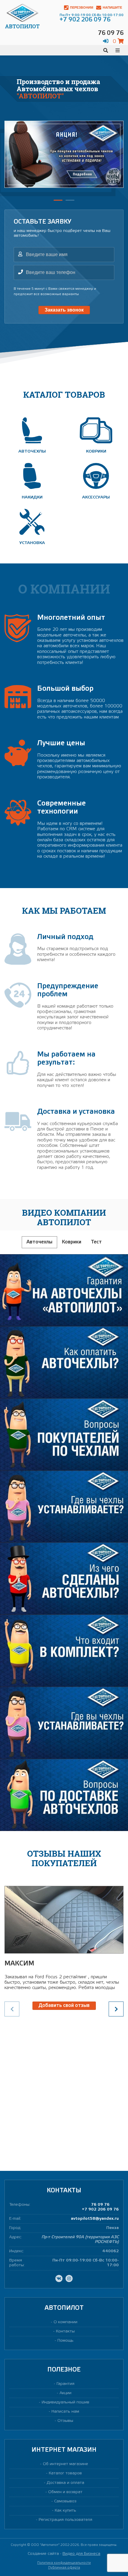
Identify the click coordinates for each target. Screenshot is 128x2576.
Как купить (65, 2511)
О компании (65, 2322)
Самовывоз (65, 2501)
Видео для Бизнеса (81, 2554)
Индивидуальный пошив (65, 2402)
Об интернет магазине (65, 2464)
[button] (58, 200)
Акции (65, 2393)
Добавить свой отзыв (64, 2006)
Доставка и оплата (65, 2483)
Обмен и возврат (65, 2492)
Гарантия (65, 2384)
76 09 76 (100, 2205)
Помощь (65, 2341)
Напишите (112, 7)
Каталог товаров (65, 2473)
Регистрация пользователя (65, 2520)
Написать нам (65, 2412)
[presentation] (116, 2009)
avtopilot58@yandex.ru (95, 2219)
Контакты (65, 2331)
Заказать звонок (64, 310)
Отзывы (65, 2421)
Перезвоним (82, 7)
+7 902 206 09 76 (100, 2209)
